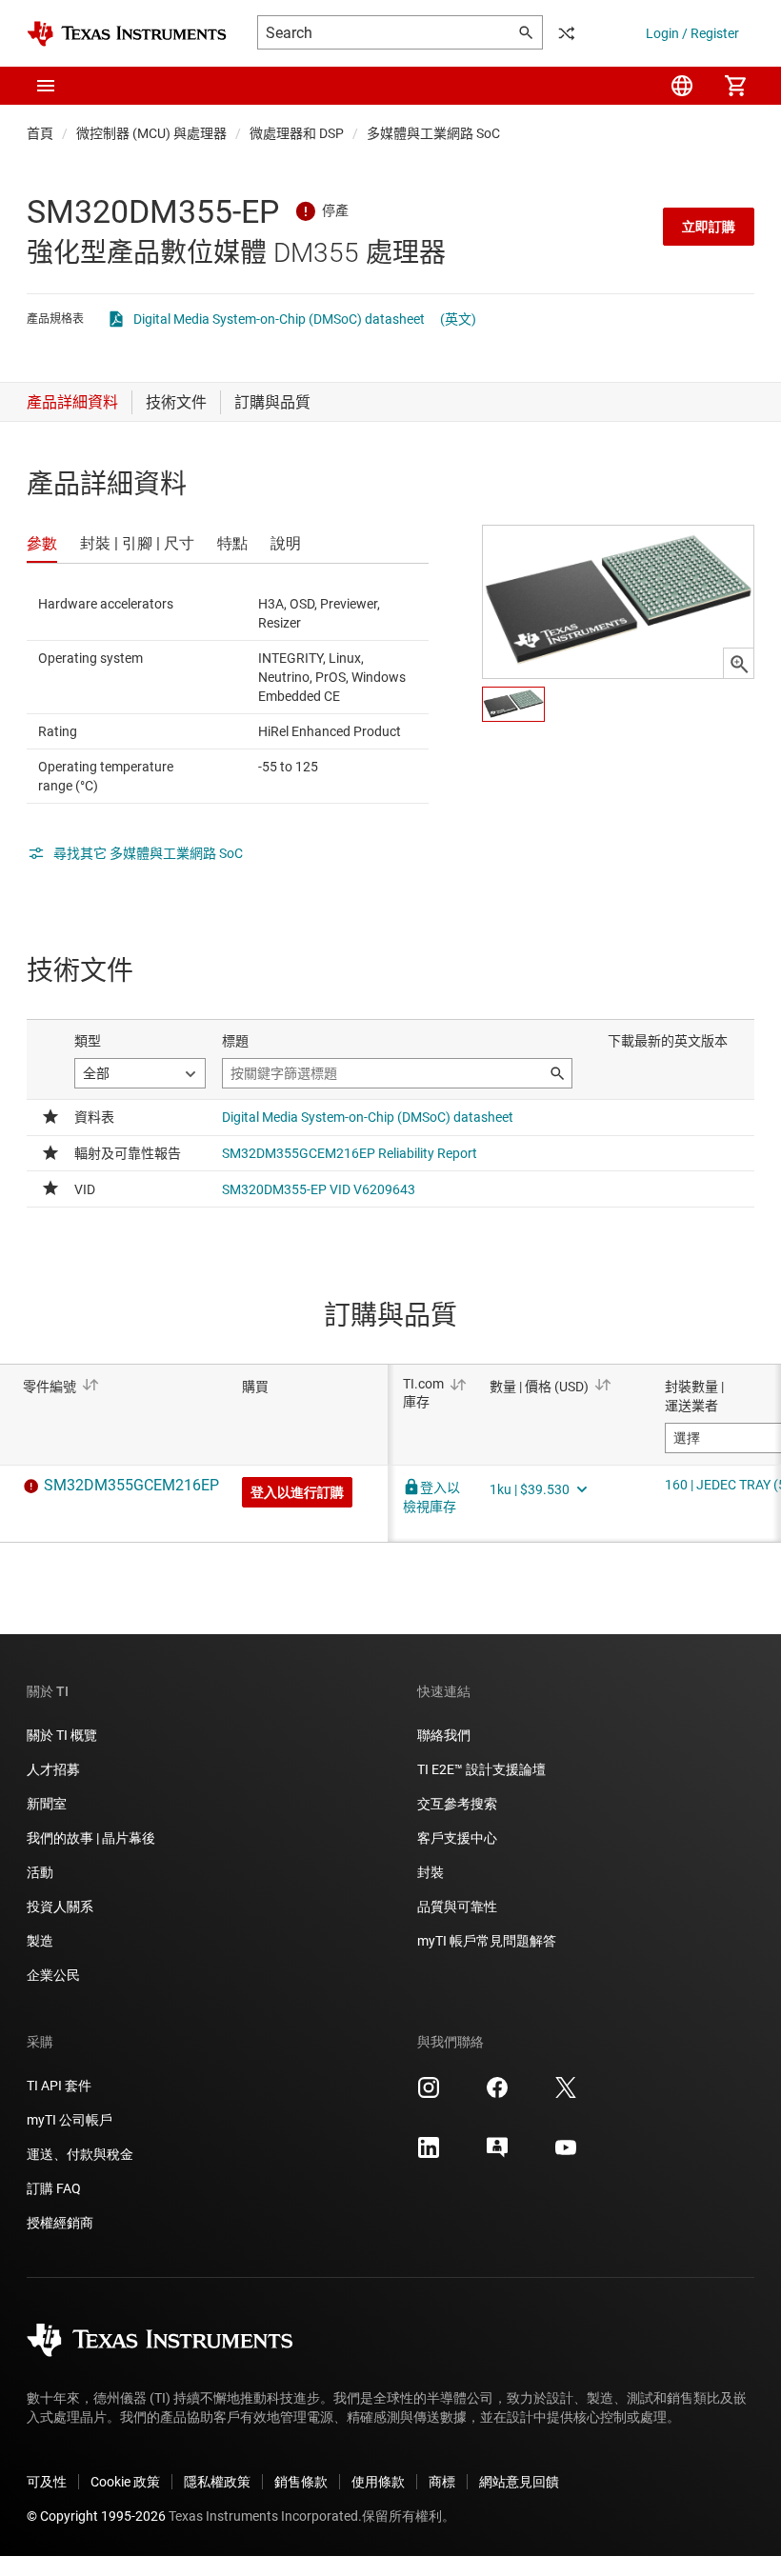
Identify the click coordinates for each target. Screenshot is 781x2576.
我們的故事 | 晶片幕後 (91, 1838)
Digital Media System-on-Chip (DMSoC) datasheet (279, 319)
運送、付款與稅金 (80, 2154)
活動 (40, 1872)
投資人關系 (60, 1907)
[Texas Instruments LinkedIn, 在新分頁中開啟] (429, 2154)
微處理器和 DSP (297, 133)
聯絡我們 (444, 1735)
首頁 (40, 133)
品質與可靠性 (457, 1907)
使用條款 (378, 2482)
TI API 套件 (59, 2086)
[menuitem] (682, 86)
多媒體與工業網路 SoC (433, 133)
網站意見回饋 (519, 2482)
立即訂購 (709, 227)
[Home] (127, 34)
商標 (442, 2482)
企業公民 (53, 1975)
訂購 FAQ (54, 2188)
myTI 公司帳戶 (70, 2120)
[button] (46, 86)
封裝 (431, 1872)
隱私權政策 (217, 2482)
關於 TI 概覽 (62, 1735)
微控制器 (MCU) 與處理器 (151, 133)
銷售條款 (301, 2482)
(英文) (458, 319)
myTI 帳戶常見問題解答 (487, 1941)
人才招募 (53, 1769)
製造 (40, 1941)
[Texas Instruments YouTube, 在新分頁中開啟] (566, 2154)
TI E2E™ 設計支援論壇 (481, 1769)
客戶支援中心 (457, 1838)
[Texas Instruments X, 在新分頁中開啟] (566, 2094)
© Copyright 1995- (96, 2516)
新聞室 (47, 1804)
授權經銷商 (60, 2223)
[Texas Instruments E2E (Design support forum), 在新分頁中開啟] (497, 2154)
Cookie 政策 (125, 2482)
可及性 (47, 2482)
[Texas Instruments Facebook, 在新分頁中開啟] (497, 2094)
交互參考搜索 (457, 1804)
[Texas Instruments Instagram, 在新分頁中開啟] (429, 2094)
